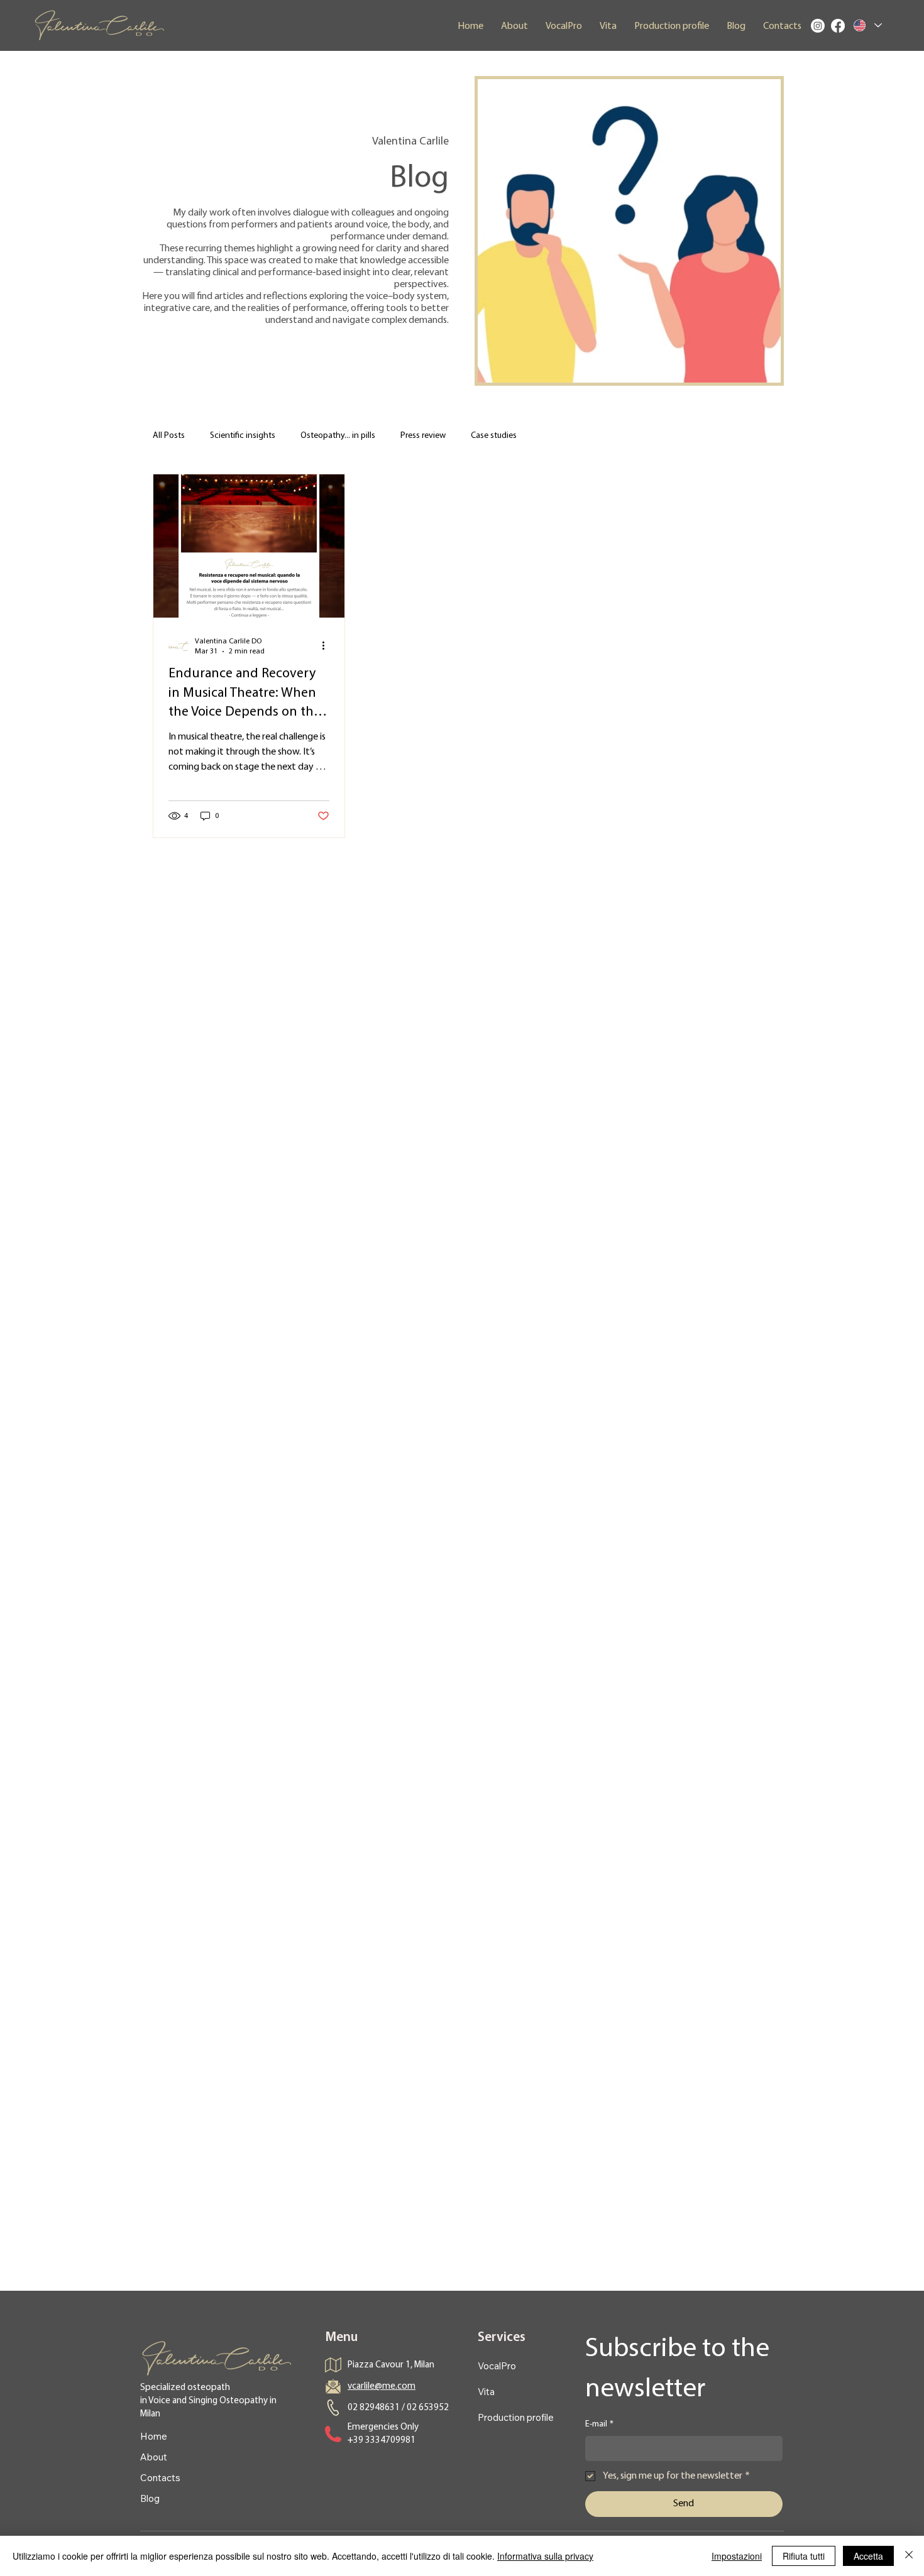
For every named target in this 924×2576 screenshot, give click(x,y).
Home (154, 2436)
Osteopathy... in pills (338, 436)
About (154, 2457)
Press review (423, 436)
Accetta (868, 2556)
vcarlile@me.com (382, 2387)
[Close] (909, 2556)
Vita (486, 2392)
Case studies (494, 436)
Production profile (516, 2417)
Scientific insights (243, 436)
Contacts (160, 2478)
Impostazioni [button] (737, 2556)
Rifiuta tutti (804, 2556)
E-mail (599, 2424)
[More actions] (327, 646)
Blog (150, 2498)
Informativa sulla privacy (545, 2556)
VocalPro (497, 2366)
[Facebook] (838, 26)
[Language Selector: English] (868, 25)
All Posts (169, 436)
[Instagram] (818, 26)
